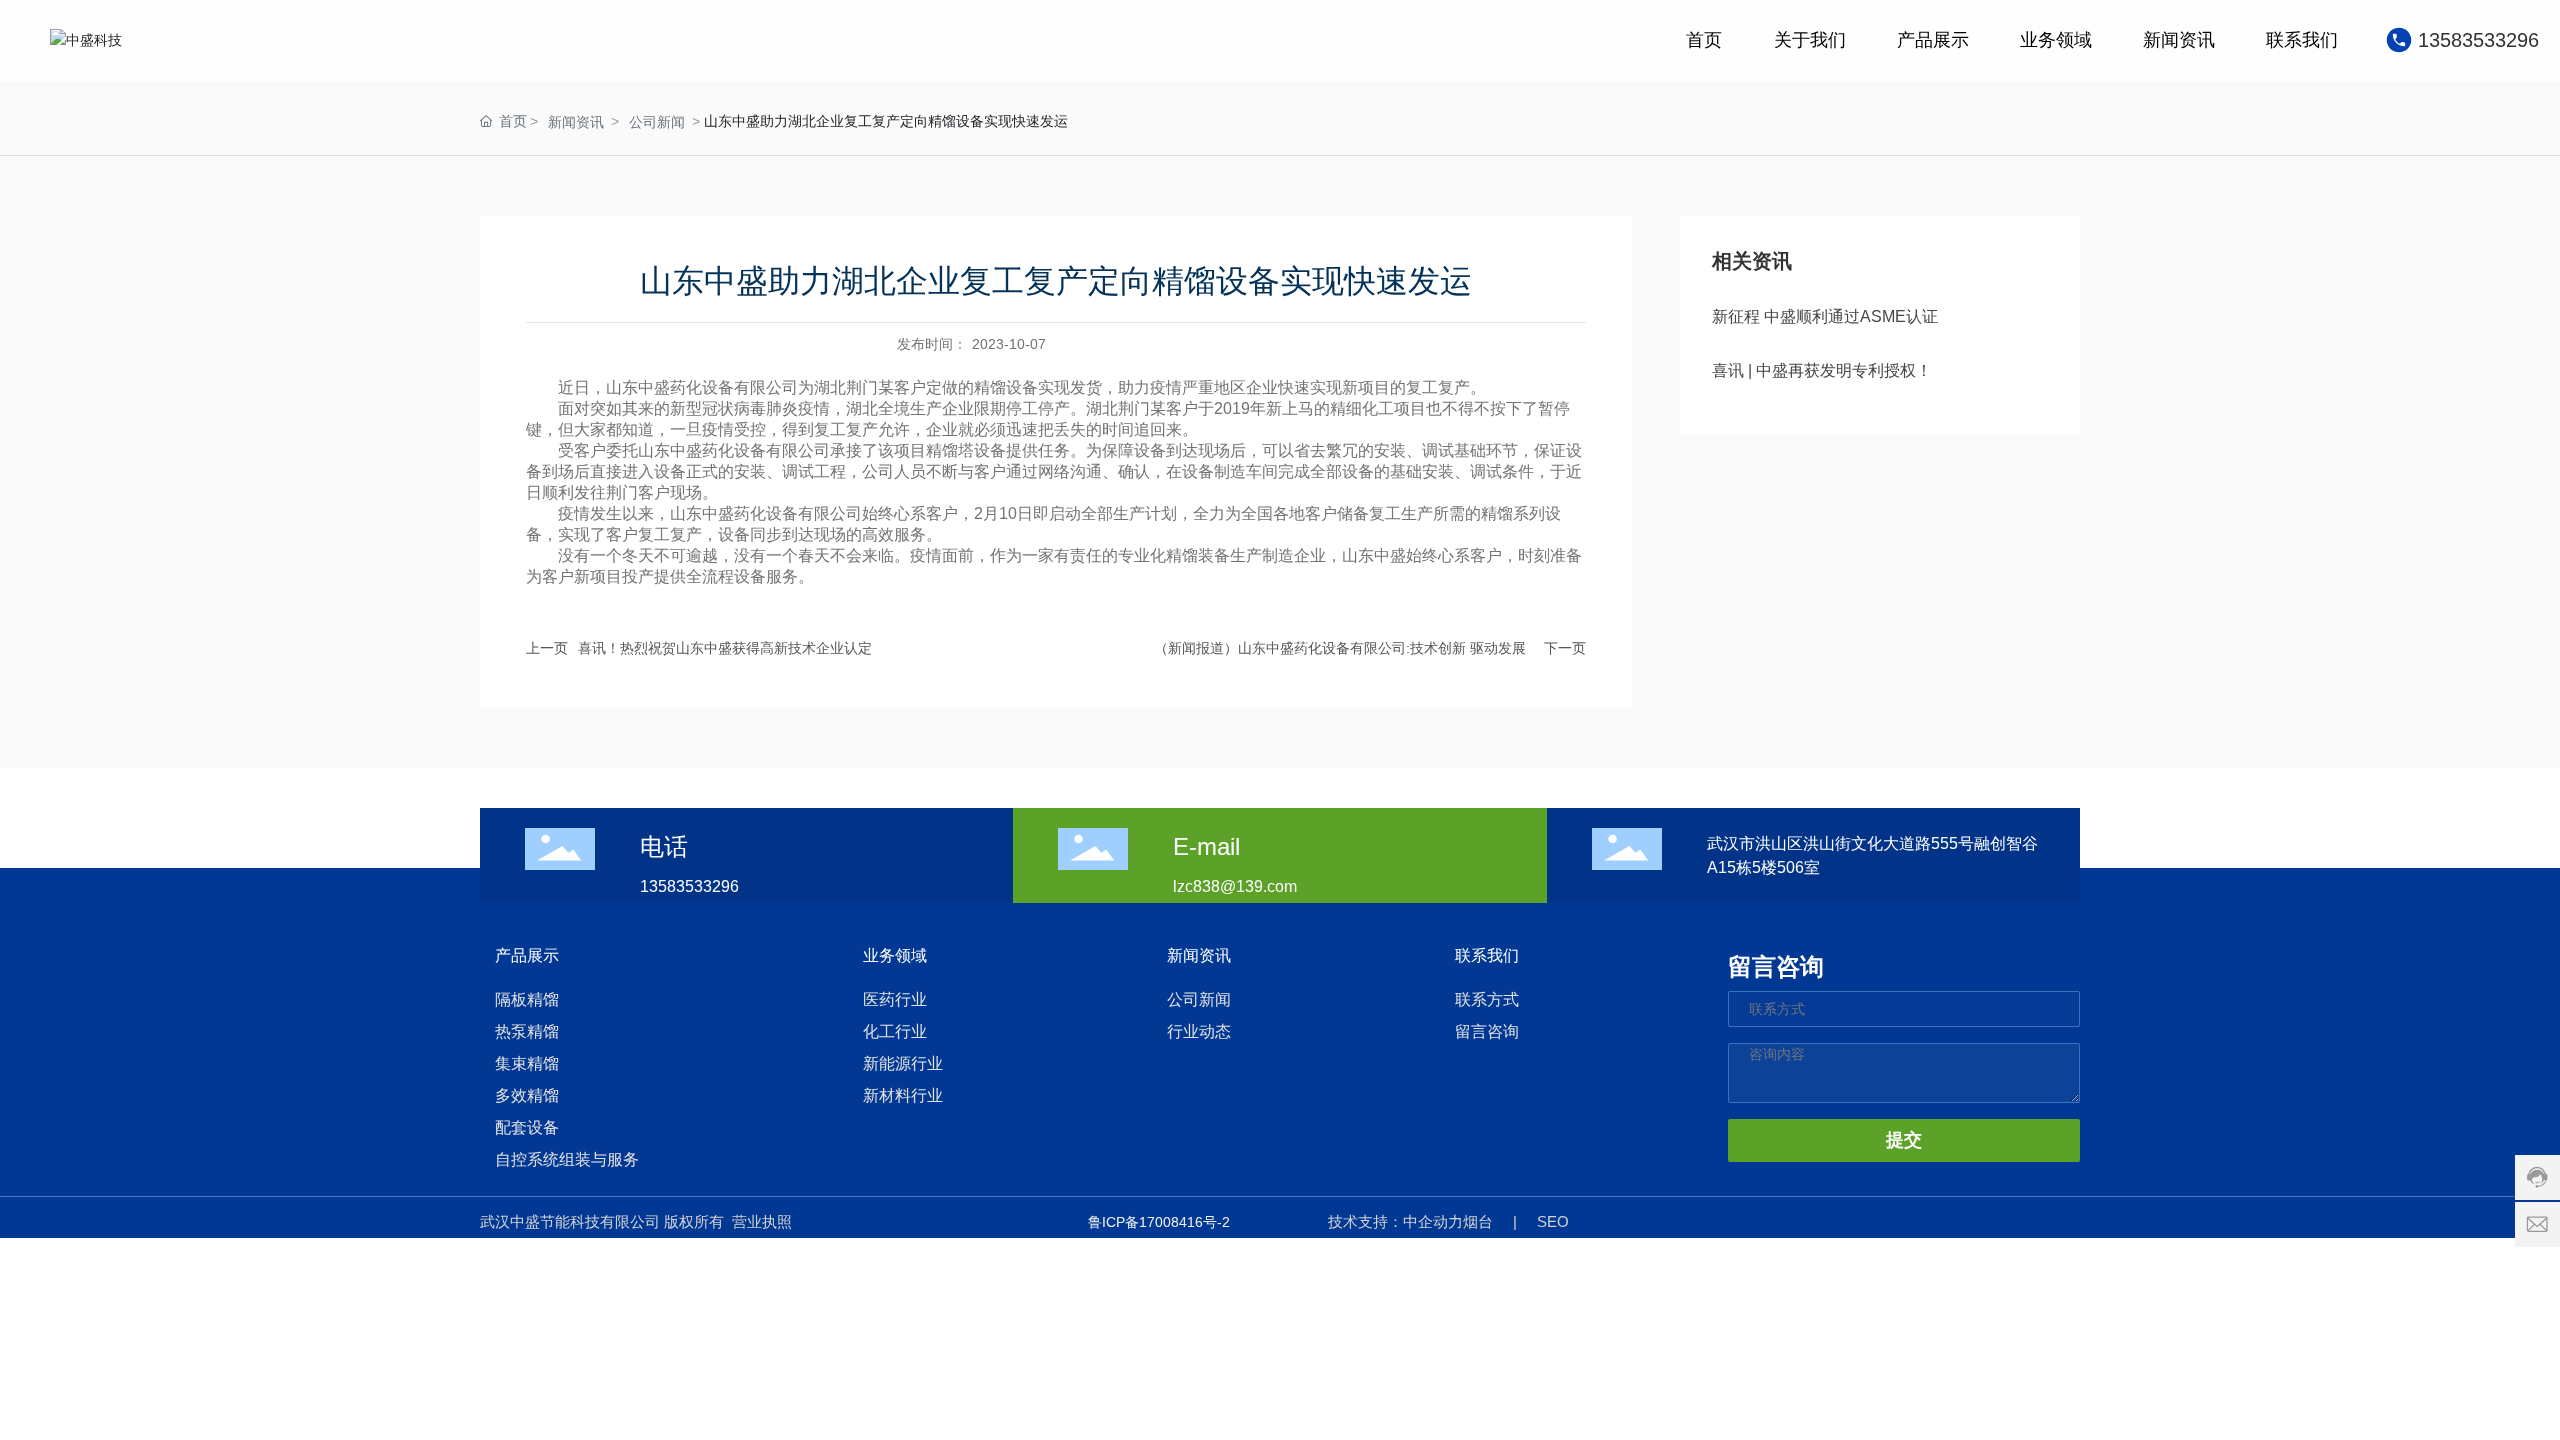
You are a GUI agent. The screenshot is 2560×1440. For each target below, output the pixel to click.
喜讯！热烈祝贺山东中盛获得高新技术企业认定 (734, 648)
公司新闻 (657, 122)
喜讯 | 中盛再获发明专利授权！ (1822, 370)
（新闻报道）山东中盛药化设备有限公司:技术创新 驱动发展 (1340, 648)
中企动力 (1433, 1221)
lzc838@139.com (1235, 886)
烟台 (1478, 1221)
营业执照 (762, 1221)
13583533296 (2478, 40)
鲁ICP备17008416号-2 (1159, 1222)
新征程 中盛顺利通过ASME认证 (1825, 316)
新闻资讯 (576, 122)
